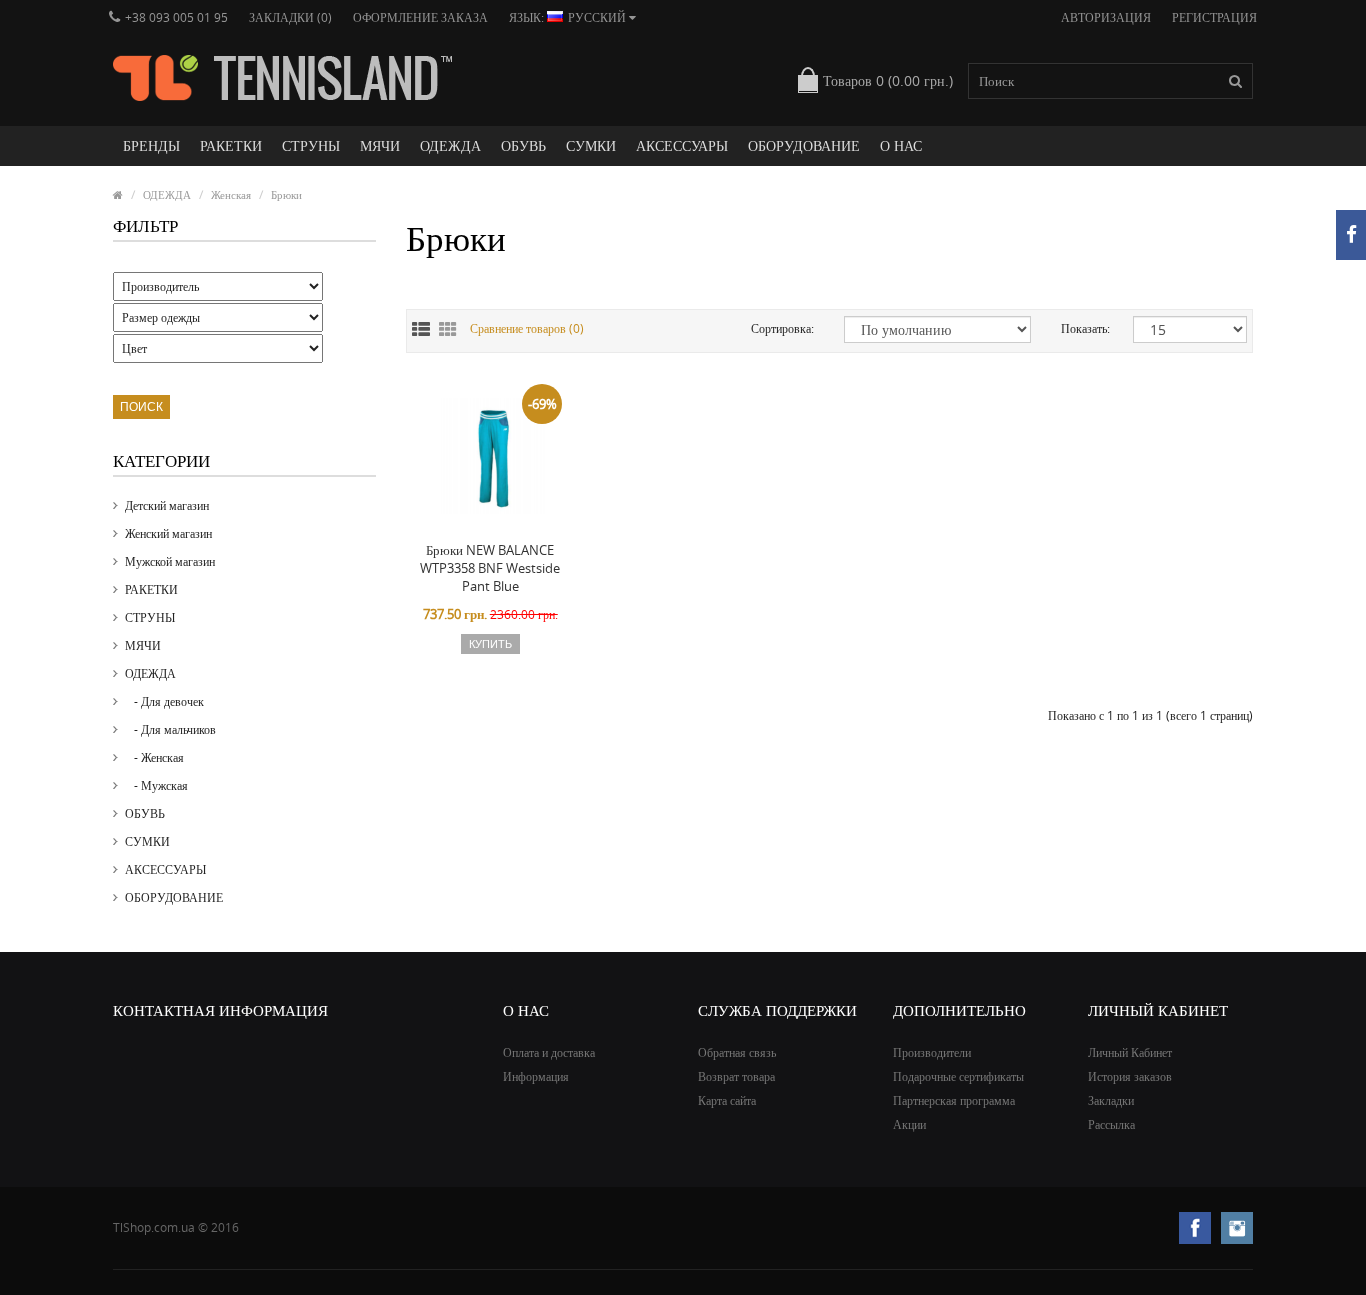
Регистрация (1214, 17)
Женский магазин (168, 533)
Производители (932, 1052)
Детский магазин (167, 505)
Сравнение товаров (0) (527, 328)
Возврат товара (736, 1076)
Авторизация (1106, 17)
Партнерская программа (954, 1100)
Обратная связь (737, 1052)
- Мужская (156, 785)
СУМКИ (591, 145)
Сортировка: (782, 328)
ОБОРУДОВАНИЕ (804, 145)
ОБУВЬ (523, 145)
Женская (231, 194)
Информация (536, 1076)
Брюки (286, 194)
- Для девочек (164, 701)
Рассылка (1111, 1124)
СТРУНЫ (311, 145)
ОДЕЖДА (450, 145)
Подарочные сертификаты (958, 1076)
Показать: (1082, 328)
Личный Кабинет (1130, 1052)
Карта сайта (727, 1100)
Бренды (151, 145)
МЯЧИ (380, 145)
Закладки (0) (290, 17)
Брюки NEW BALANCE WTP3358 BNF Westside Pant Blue (490, 568)
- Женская (154, 757)
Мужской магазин (170, 561)
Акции (909, 1124)
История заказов (1130, 1076)
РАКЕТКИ (231, 145)
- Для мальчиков (170, 729)
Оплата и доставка (549, 1052)
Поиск (141, 407)
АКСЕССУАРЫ (682, 145)
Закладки (1111, 1100)
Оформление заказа (420, 17)
